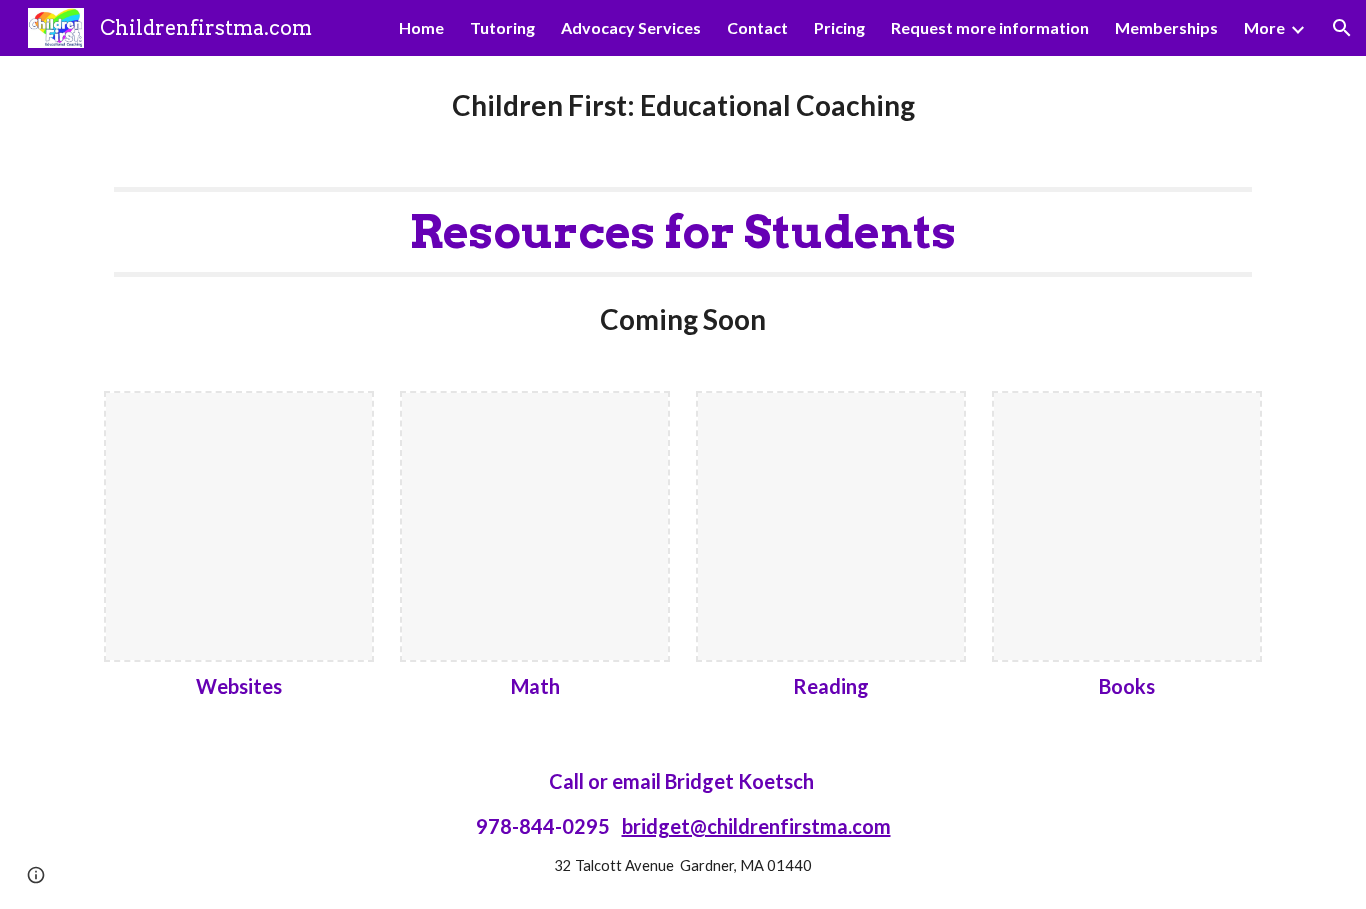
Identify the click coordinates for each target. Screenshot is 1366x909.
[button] (1342, 28)
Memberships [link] (1166, 27)
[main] (683, 105)
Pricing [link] (839, 27)
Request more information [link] (990, 27)
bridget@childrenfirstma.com (756, 826)
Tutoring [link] (502, 27)
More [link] (1264, 27)
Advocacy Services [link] (631, 27)
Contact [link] (757, 27)
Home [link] (421, 27)
